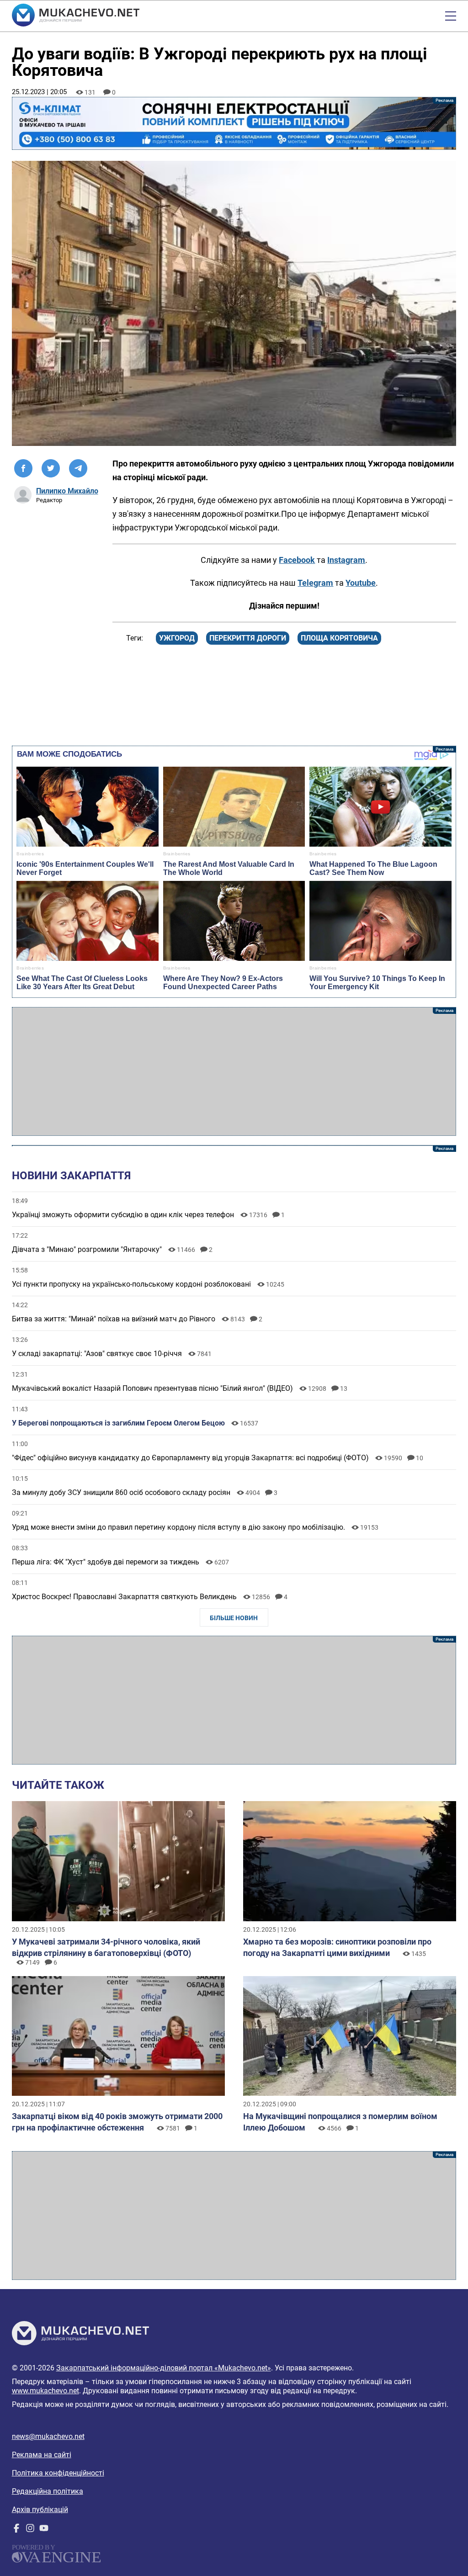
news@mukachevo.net (48, 2436)
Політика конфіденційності (58, 2473)
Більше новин (234, 1618)
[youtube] (44, 2530)
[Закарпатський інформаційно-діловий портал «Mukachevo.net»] (76, 16)
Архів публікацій (40, 2510)
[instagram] (30, 2530)
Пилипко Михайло (67, 491)
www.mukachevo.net (45, 2391)
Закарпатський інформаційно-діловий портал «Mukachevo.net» (164, 2368)
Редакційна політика (48, 2491)
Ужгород (177, 638)
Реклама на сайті (42, 2455)
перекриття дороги (248, 638)
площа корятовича (339, 638)
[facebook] (16, 2530)
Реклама (234, 123)
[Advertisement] (234, 1071)
